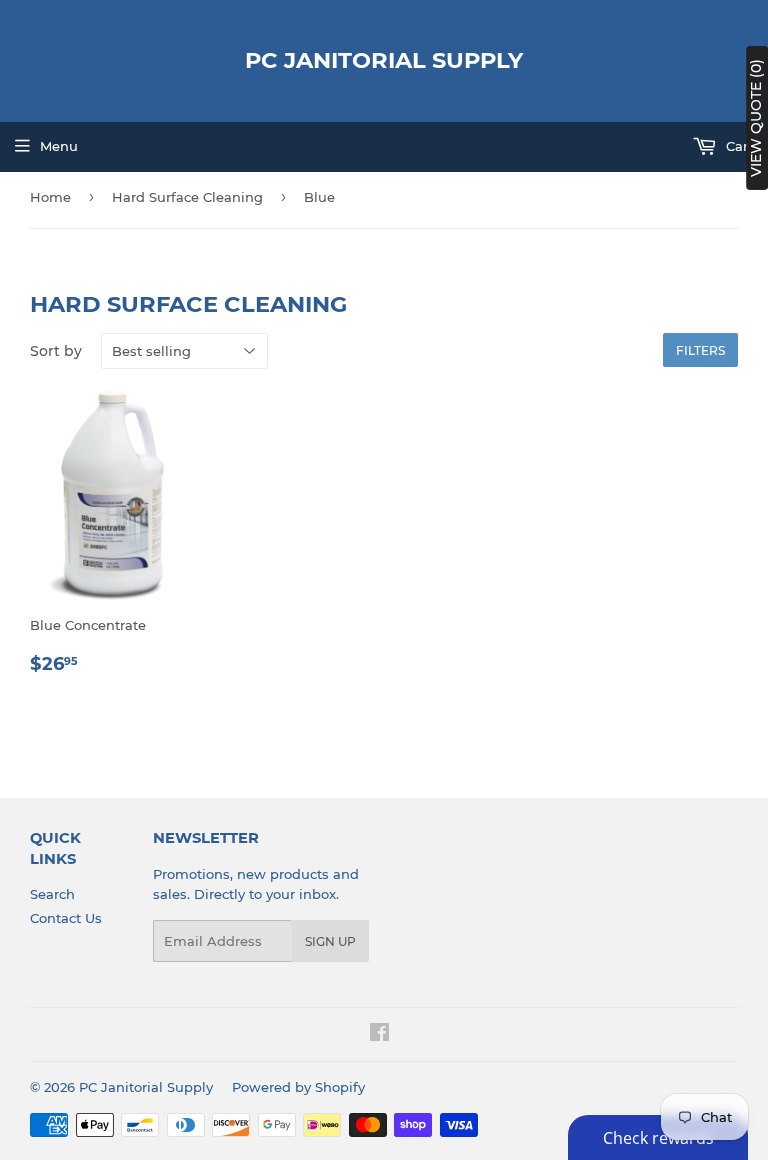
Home (50, 197)
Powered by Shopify (298, 1087)
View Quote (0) (756, 118)
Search (52, 894)
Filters (700, 350)
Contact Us (66, 918)
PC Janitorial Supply (384, 60)
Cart (737, 146)
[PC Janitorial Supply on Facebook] (379, 1035)
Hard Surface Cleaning (187, 197)
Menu (59, 146)
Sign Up (330, 941)
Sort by (56, 351)
